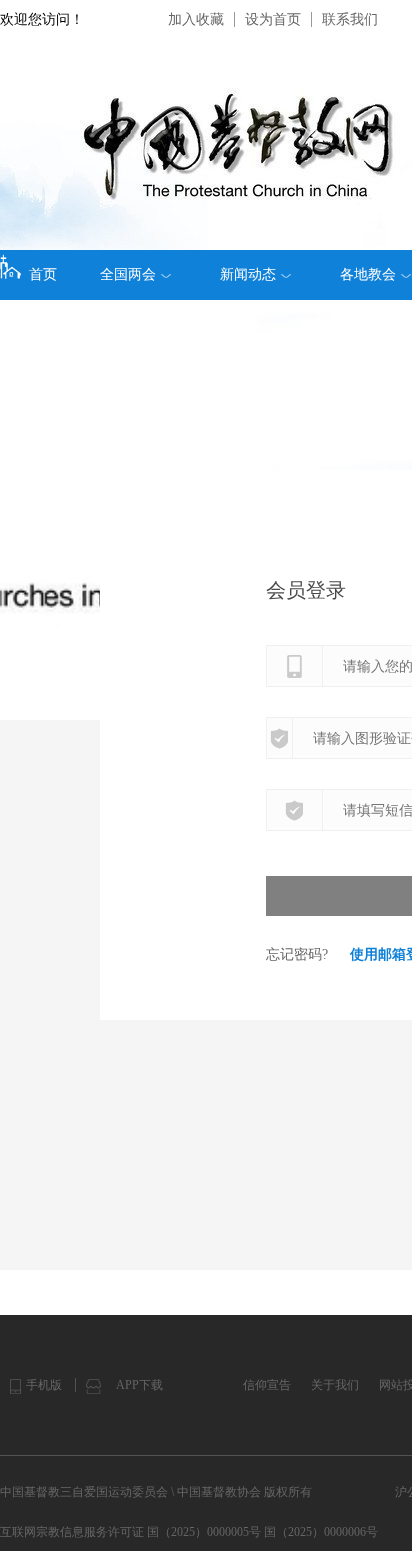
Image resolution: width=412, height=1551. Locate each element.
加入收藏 (196, 19)
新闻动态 (248, 274)
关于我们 (335, 1385)
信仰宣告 (267, 1385)
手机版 (44, 1385)
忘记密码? (297, 954)
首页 (43, 274)
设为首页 (273, 19)
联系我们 (350, 19)
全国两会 (128, 274)
